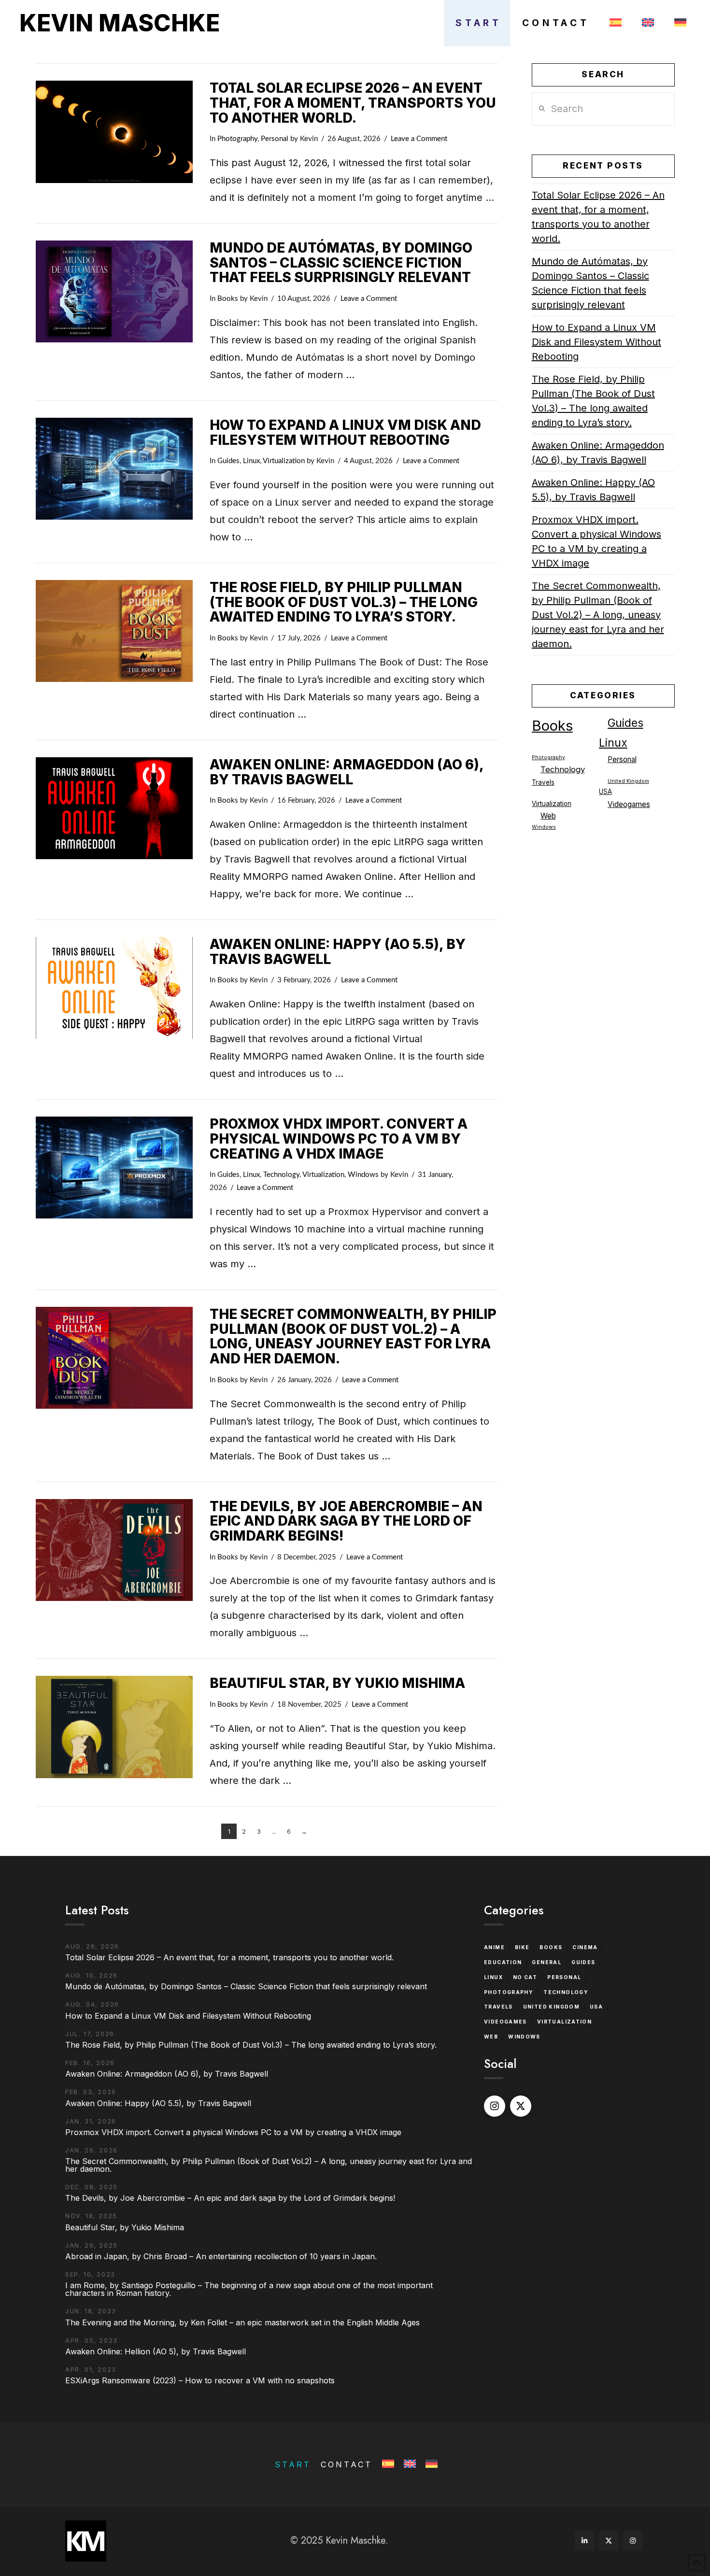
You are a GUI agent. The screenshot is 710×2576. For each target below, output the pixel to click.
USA (605, 792)
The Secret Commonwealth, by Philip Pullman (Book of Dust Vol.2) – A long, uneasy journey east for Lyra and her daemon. (353, 1336)
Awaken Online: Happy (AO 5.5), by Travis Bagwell (338, 952)
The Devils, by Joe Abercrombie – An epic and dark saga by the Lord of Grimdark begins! (346, 1521)
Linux (251, 461)
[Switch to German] (678, 23)
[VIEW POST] (114, 132)
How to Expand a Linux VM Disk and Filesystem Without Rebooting (345, 432)
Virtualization (284, 461)
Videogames (629, 804)
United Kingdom (628, 781)
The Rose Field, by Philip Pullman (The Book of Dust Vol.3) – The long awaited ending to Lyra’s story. (344, 602)
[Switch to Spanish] (614, 23)
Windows (363, 1175)
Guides (228, 461)
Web (548, 816)
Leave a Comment (419, 139)
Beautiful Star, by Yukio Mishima (337, 1683)
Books (228, 299)
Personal (275, 139)
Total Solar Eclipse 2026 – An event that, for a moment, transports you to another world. (353, 103)
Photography (237, 139)
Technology (281, 1175)
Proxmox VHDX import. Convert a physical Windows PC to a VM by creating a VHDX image (339, 1139)
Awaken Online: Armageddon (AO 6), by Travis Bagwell (347, 772)
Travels (543, 782)
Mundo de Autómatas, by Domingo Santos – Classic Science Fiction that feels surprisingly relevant (341, 263)
